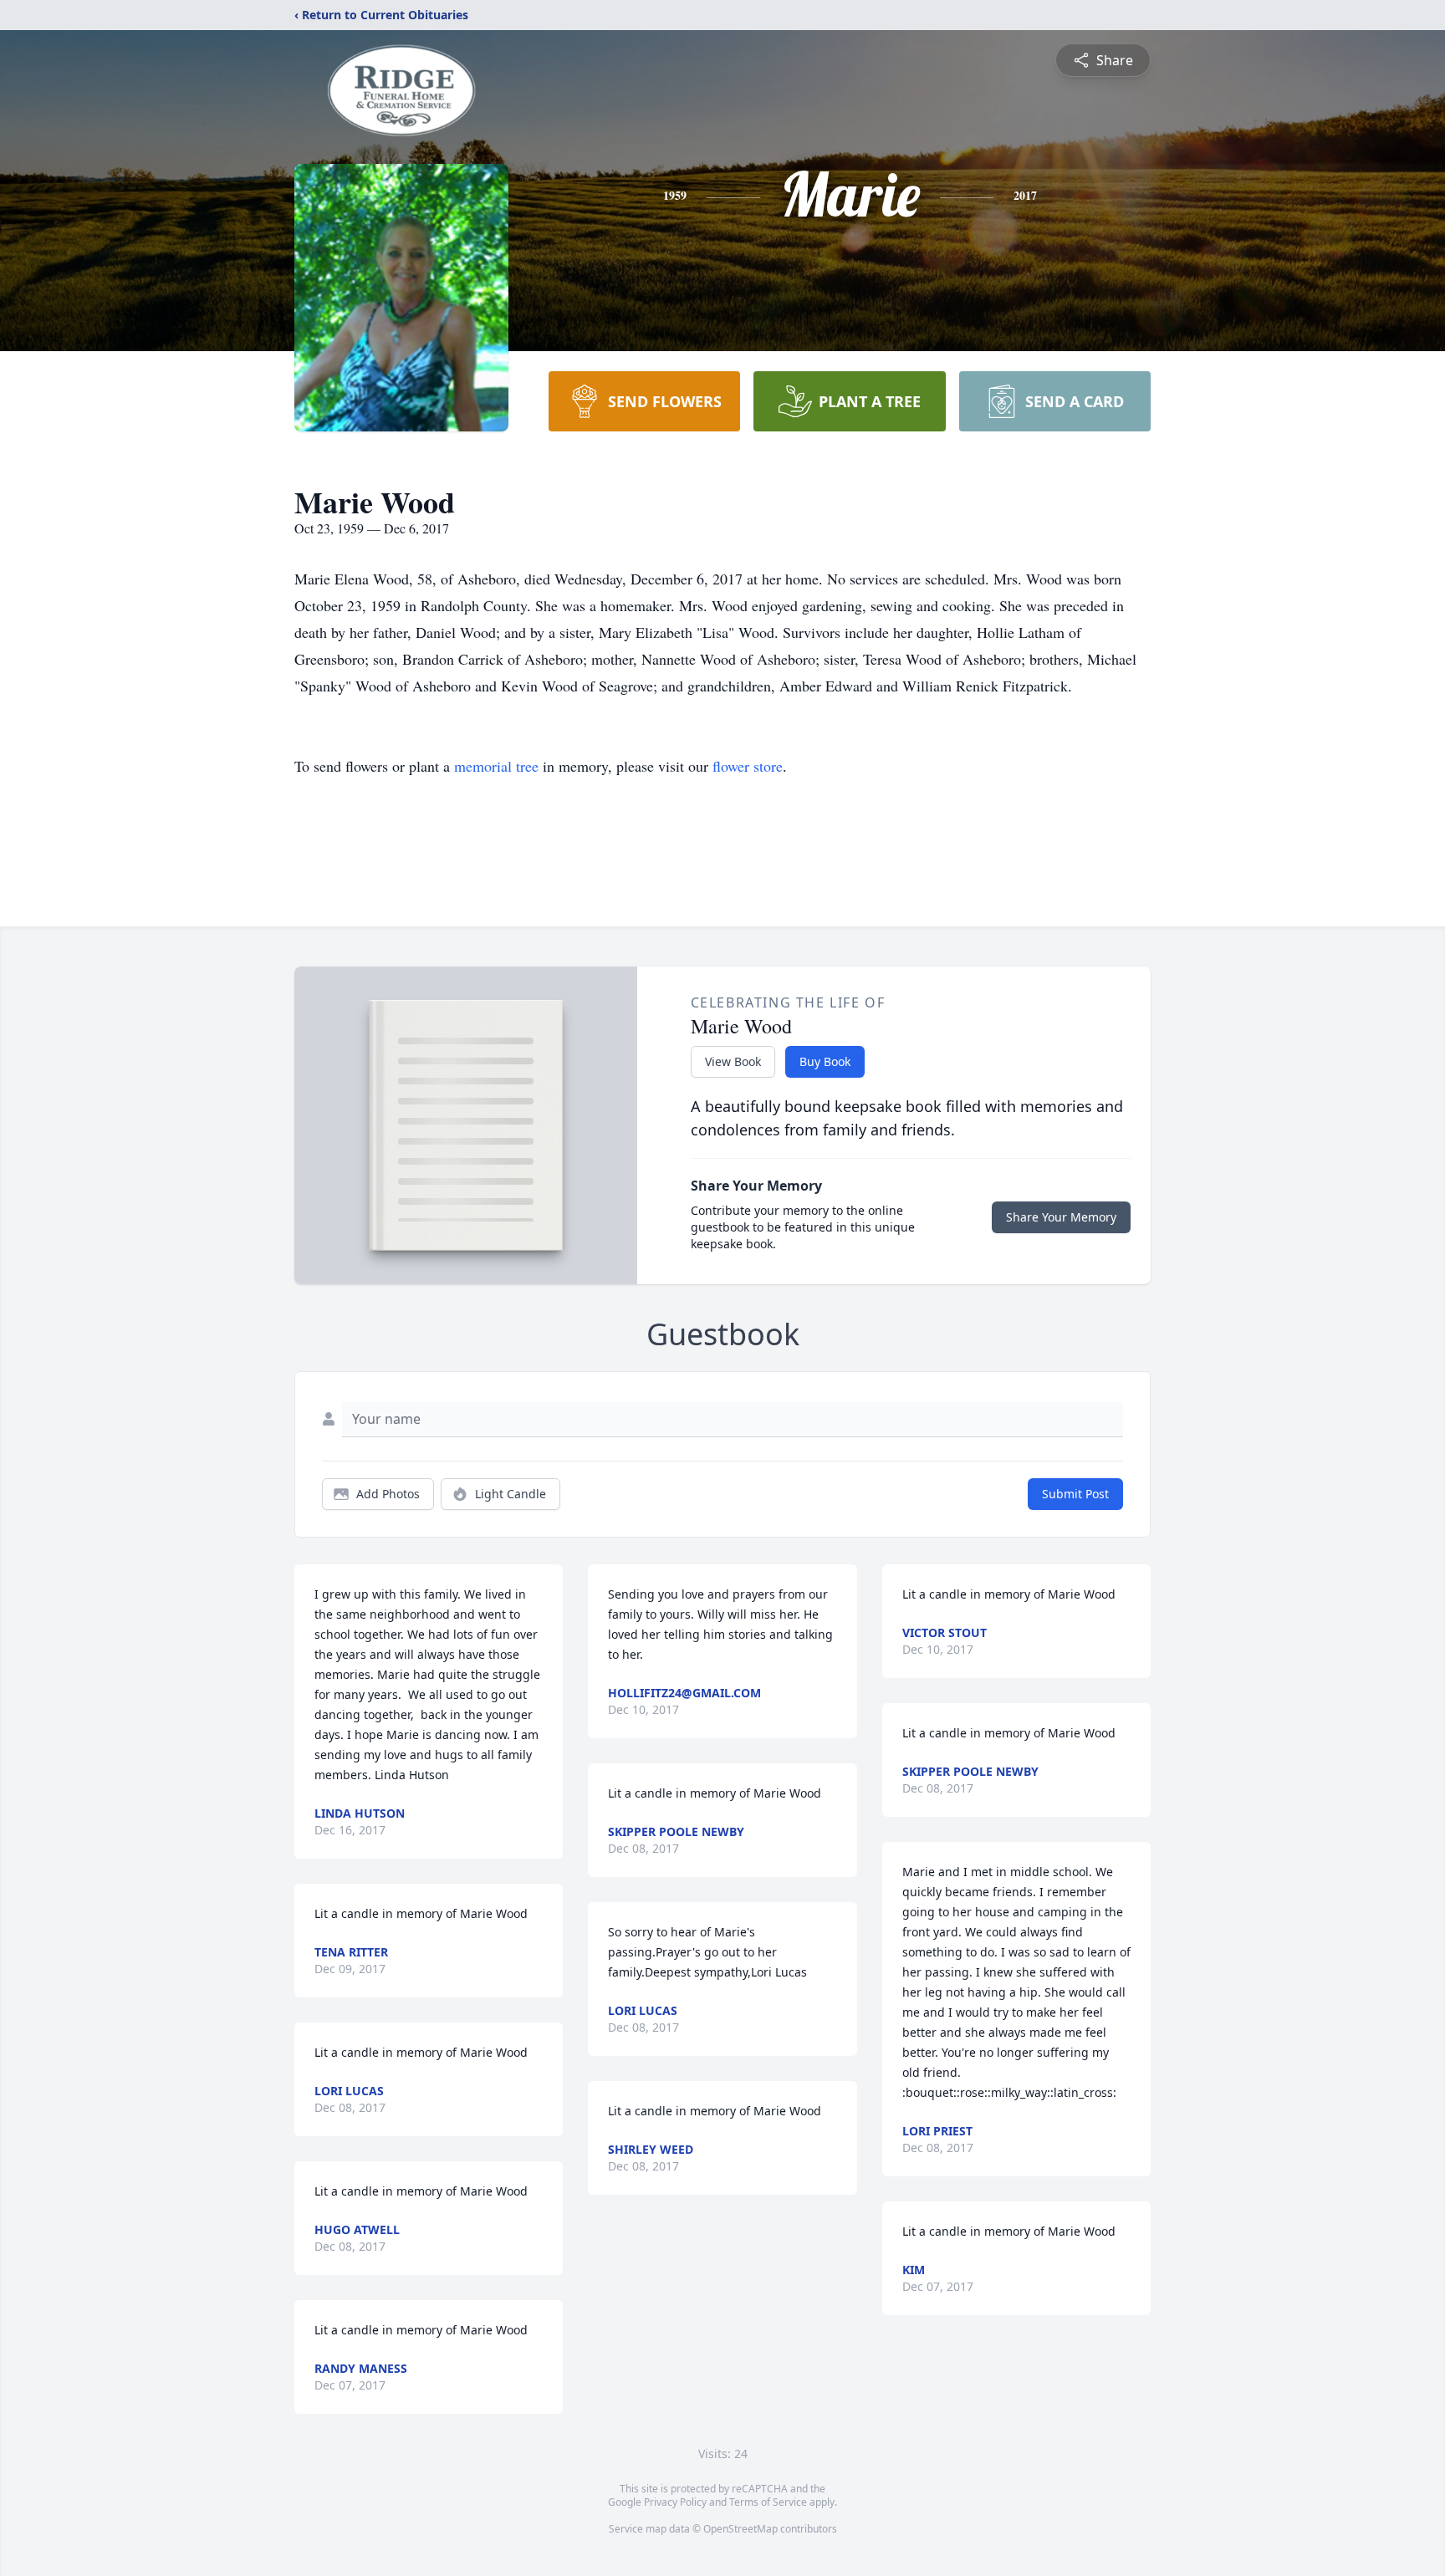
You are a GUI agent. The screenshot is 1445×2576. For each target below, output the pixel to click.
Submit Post (1075, 1494)
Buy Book (825, 1061)
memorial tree (496, 766)
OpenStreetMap (740, 2529)
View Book (733, 1061)
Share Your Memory (1061, 1217)
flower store (748, 766)
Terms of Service (768, 2502)
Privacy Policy (675, 2502)
